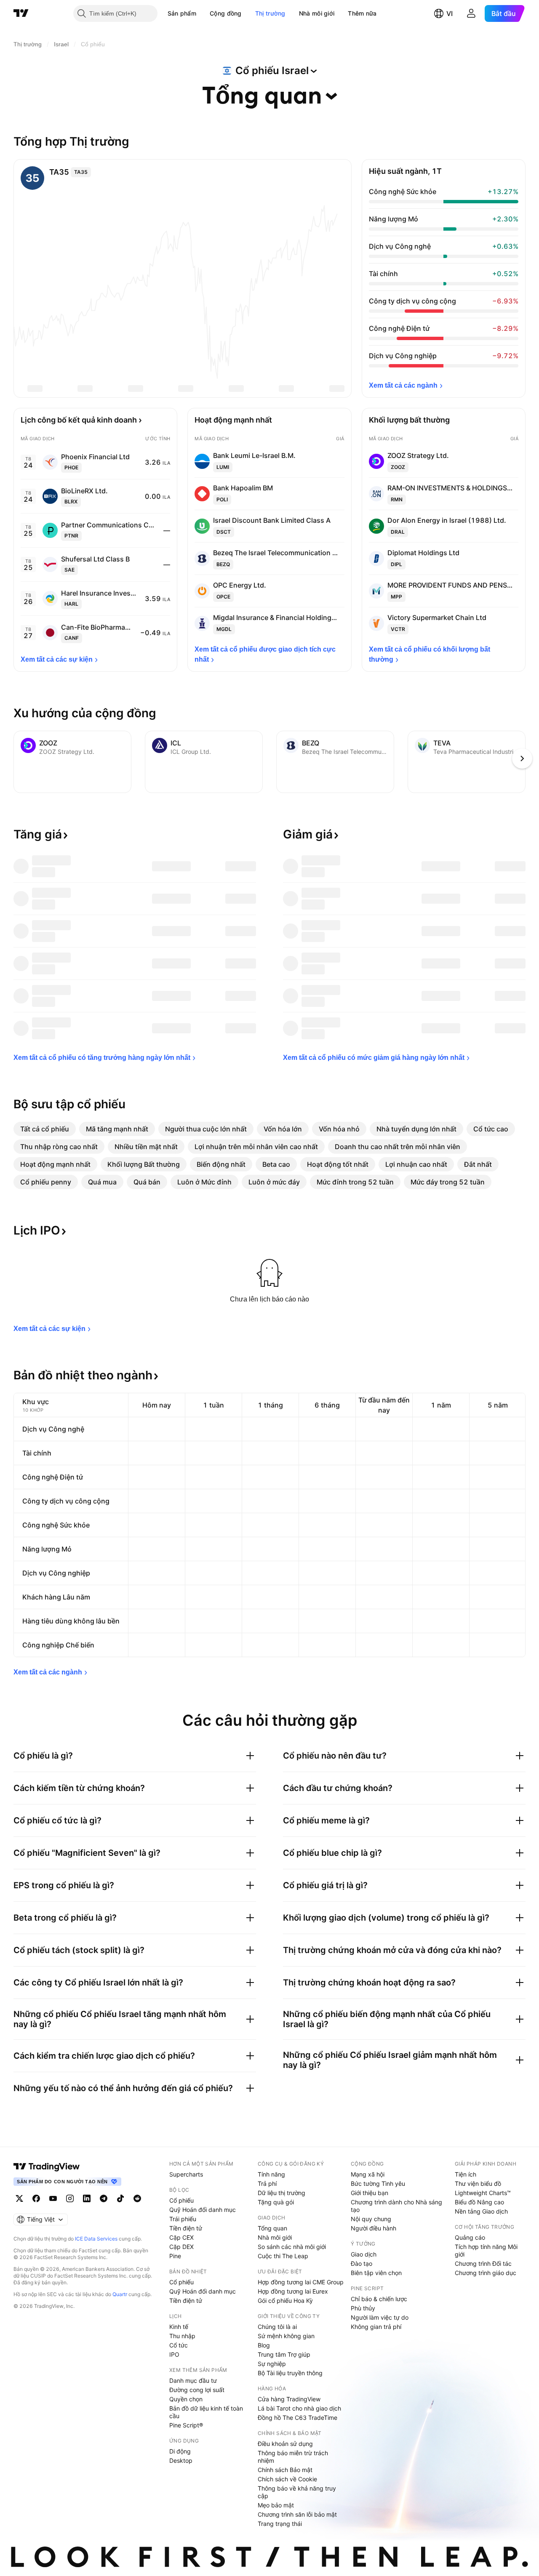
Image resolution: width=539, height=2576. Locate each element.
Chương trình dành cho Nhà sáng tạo (396, 2206)
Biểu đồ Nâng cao (479, 2202)
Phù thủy (363, 2308)
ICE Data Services (96, 2239)
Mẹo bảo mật (276, 2505)
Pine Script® (186, 2425)
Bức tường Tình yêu (378, 2183)
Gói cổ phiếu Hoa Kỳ (285, 2301)
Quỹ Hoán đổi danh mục (203, 2210)
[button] (203, 13)
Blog (264, 2345)
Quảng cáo (470, 2237)
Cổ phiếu (181, 2200)
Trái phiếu (183, 2219)
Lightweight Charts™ (483, 2193)
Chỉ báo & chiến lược (379, 2299)
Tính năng (271, 2174)
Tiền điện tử (186, 2228)
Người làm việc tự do (380, 2317)
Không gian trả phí (376, 2327)
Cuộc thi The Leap (283, 2256)
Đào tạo (362, 2263)
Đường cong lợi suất (197, 2390)
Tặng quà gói (276, 2202)
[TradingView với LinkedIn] (87, 2198)
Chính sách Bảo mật (285, 2470)
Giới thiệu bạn (370, 2193)
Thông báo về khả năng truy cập (297, 2492)
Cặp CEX (181, 2237)
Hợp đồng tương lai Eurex (293, 2291)
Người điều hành (374, 2228)
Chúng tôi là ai (277, 2327)
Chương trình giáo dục (486, 2273)
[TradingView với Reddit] (137, 2198)
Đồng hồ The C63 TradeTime (298, 2418)
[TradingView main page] (47, 2166)
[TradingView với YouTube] (53, 2198)
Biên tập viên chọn (376, 2273)
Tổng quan (272, 2228)
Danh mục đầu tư (193, 2380)
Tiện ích (466, 2174)
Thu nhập (182, 2336)
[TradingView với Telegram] (104, 2198)
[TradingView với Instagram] (70, 2198)
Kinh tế (179, 2327)
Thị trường (270, 13)
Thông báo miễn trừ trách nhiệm (293, 2457)
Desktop (181, 2460)
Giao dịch (364, 2254)
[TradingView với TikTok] (120, 2198)
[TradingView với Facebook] (36, 2198)
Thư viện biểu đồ (478, 2183)
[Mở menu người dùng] (471, 13)
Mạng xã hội (368, 2174)
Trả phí (267, 2183)
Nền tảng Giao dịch (481, 2211)
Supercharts (186, 2174)
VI (450, 13)
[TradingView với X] (19, 2198)
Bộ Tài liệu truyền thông (290, 2373)
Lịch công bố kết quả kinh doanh (79, 420)
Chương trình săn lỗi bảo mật (297, 2514)
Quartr (120, 2294)
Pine (175, 2256)
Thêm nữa (362, 13)
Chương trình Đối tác (483, 2263)
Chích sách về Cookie (287, 2479)
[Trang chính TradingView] (21, 13)
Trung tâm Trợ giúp (284, 2354)
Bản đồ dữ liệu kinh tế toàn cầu (206, 2412)
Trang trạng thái (280, 2524)
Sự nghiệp (272, 2364)
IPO (174, 2354)
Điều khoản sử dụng (285, 2444)
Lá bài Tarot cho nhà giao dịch (299, 2408)
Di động (180, 2451)
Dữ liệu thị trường (282, 2193)
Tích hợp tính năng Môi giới (486, 2250)
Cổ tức (179, 2345)
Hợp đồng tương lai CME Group (301, 2282)
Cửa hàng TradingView (289, 2399)
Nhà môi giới (317, 13)
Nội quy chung (371, 2219)
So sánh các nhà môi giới (292, 2247)
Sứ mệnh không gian (286, 2336)
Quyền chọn (186, 2399)
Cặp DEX (181, 2247)
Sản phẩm (182, 13)
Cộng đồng (226, 13)
